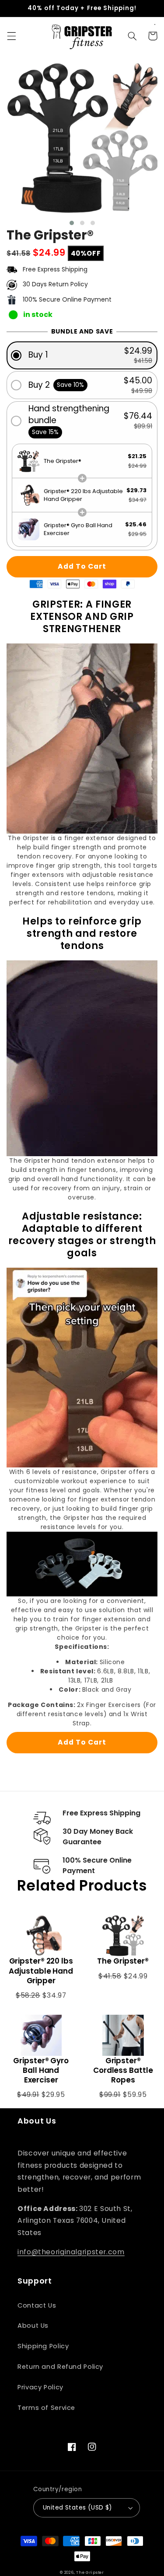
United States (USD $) (78, 2508)
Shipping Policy (43, 2346)
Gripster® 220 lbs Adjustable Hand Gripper (41, 1971)
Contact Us (37, 2305)
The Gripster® (123, 1961)
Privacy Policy (40, 2387)
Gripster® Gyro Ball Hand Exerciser (41, 2070)
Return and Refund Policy (60, 2367)
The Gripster (90, 2573)
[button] (11, 36)
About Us (33, 2326)
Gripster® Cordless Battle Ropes (123, 2070)
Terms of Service (46, 2408)
